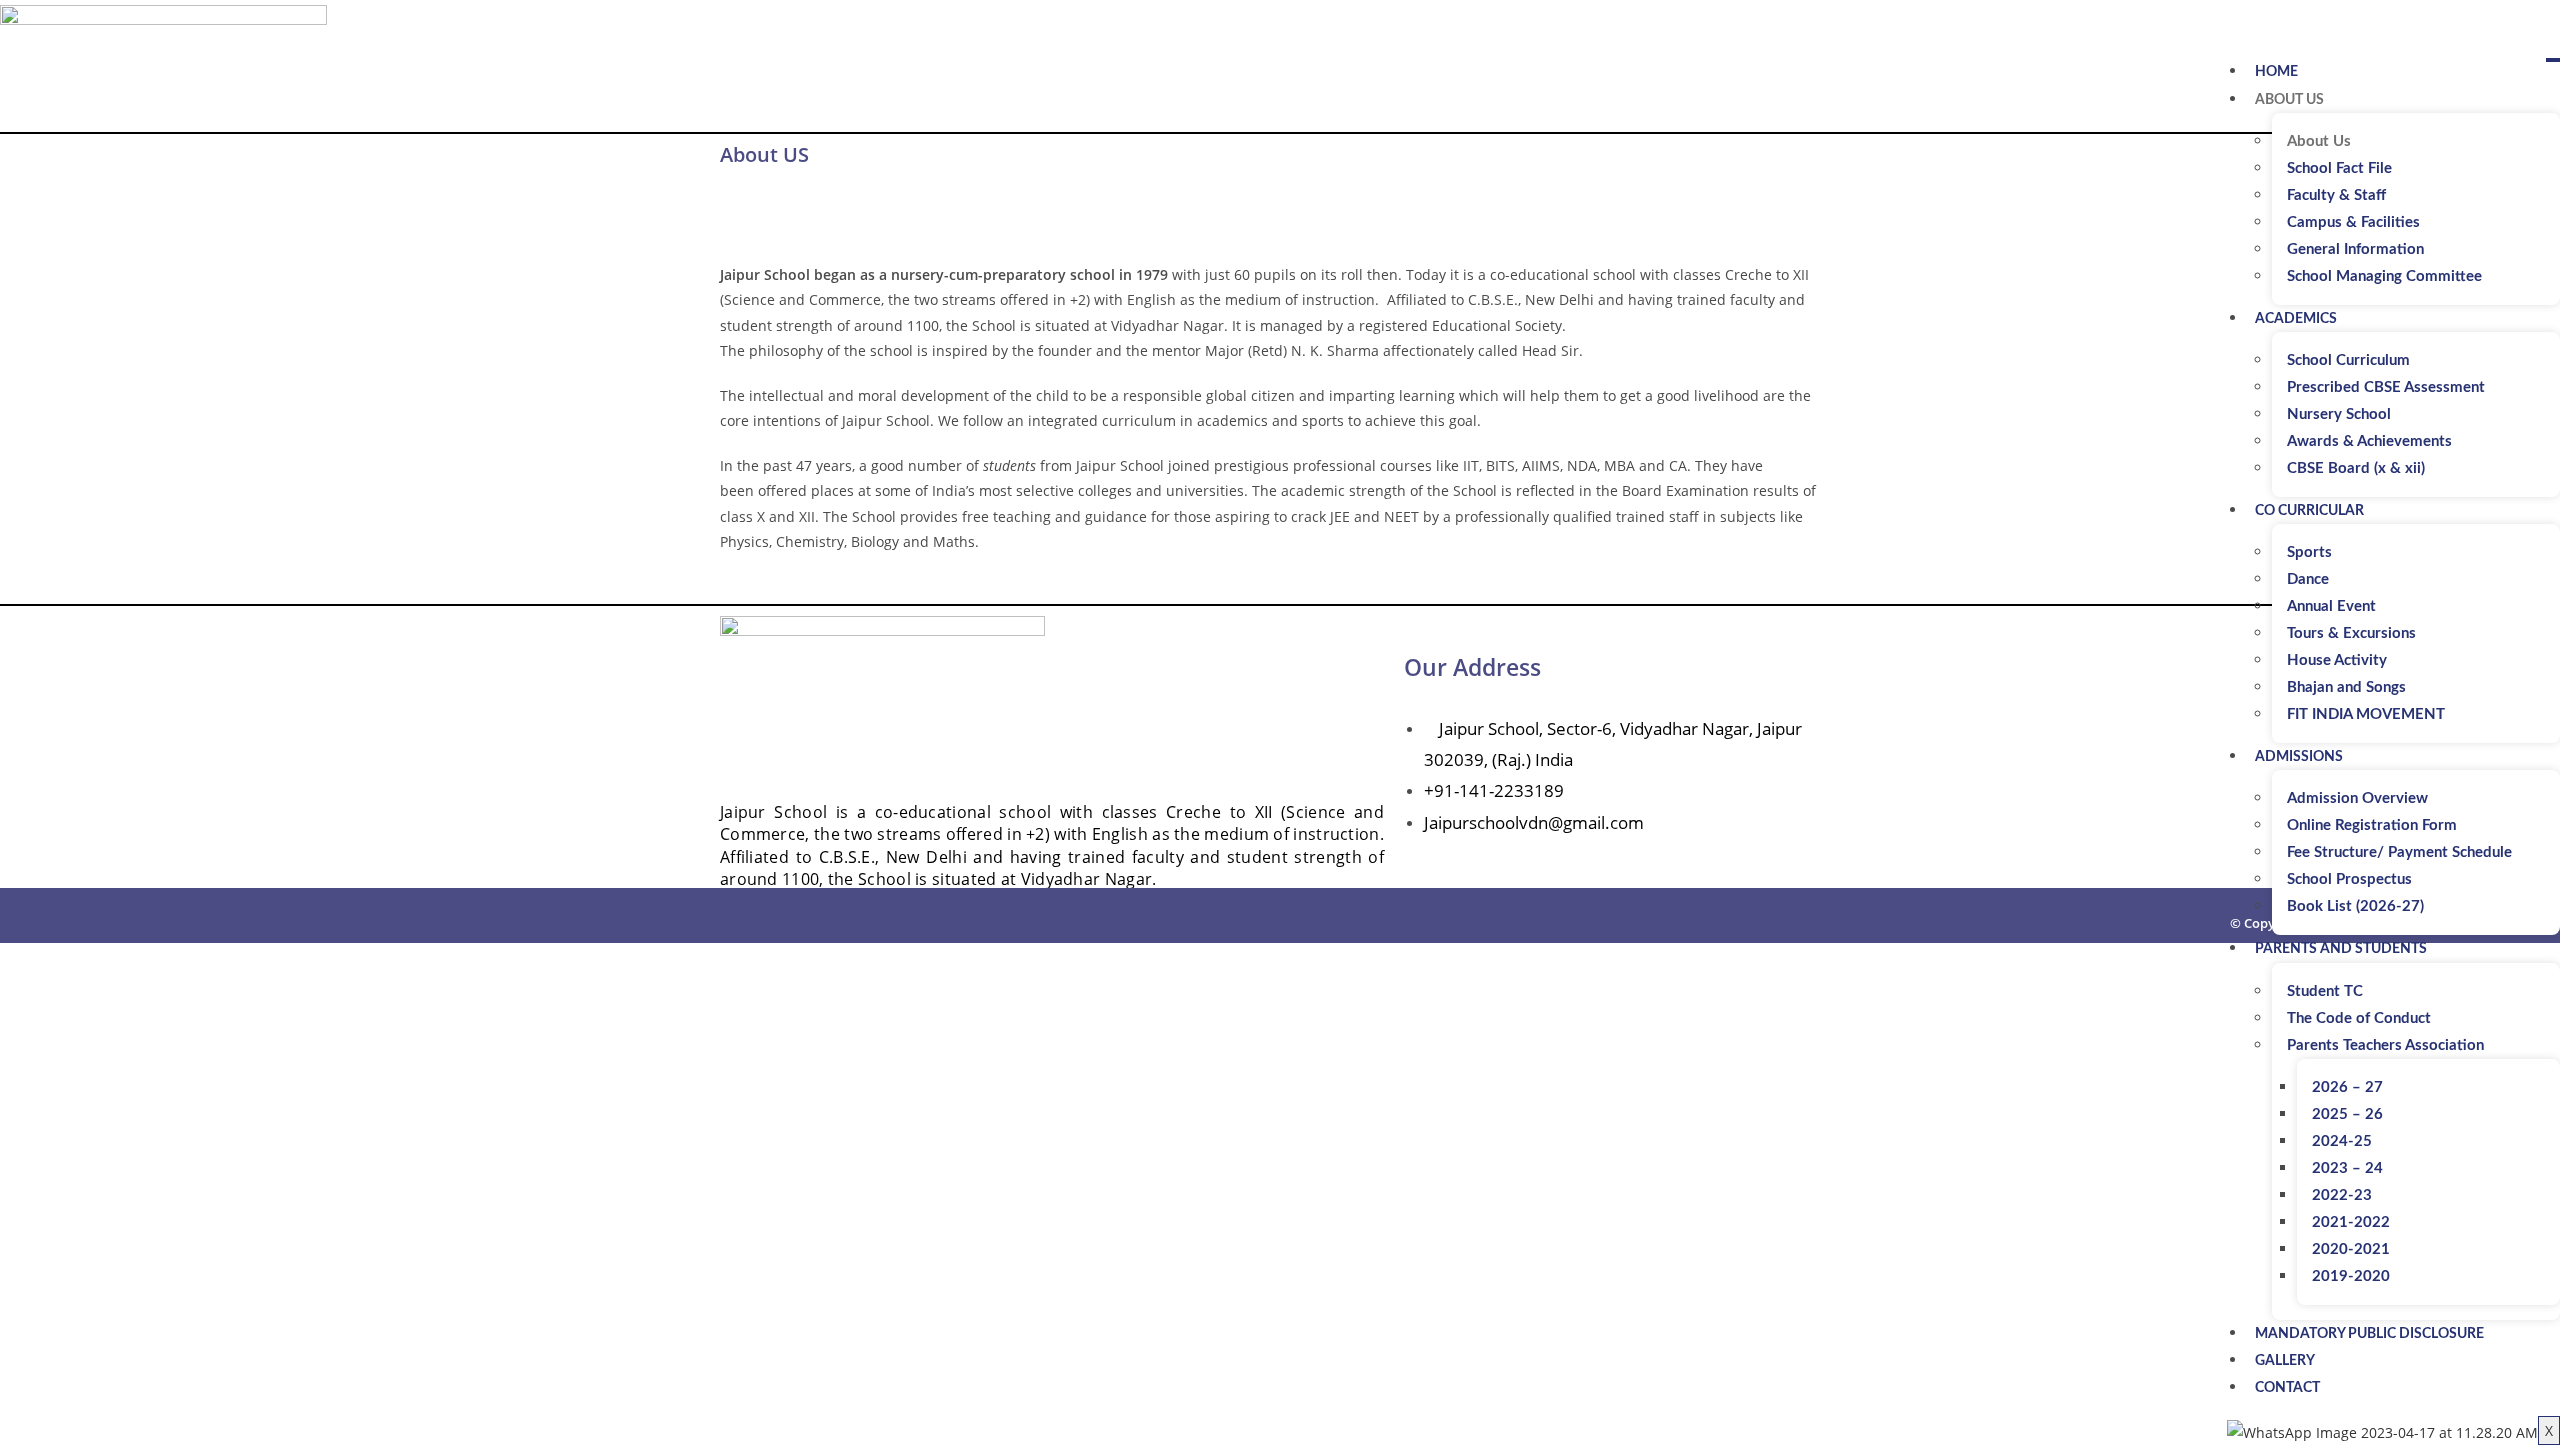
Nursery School (2339, 414)
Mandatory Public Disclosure (2369, 1334)
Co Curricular (2309, 511)
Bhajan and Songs (2346, 687)
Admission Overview (2357, 798)
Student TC (2325, 991)
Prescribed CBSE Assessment (2386, 387)
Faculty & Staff (2336, 195)
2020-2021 (2351, 1249)
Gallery (2285, 1361)
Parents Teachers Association (2385, 1045)
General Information (2355, 249)
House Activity (2337, 660)
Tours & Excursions (2351, 633)
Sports (2309, 552)
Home (2276, 72)
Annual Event (2331, 606)
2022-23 (2342, 1195)
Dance (2308, 579)
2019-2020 (2351, 1276)
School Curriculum (2348, 360)
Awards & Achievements (2369, 441)
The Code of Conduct (2359, 1018)
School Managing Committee (2384, 276)
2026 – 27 (2347, 1087)
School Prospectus (2349, 879)
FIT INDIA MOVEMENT (2366, 714)
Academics (2296, 319)
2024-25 (2342, 1141)
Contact (2287, 1388)
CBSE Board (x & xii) (2356, 468)
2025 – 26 (2347, 1114)
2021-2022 (2351, 1222)
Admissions (2299, 757)
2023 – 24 (2347, 1168)
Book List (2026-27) (2355, 906)
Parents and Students (2341, 949)
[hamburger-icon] (2553, 60)
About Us (2289, 100)
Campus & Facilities (2353, 222)
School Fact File (2339, 168)
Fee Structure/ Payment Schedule (2399, 852)
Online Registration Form (2372, 825)
